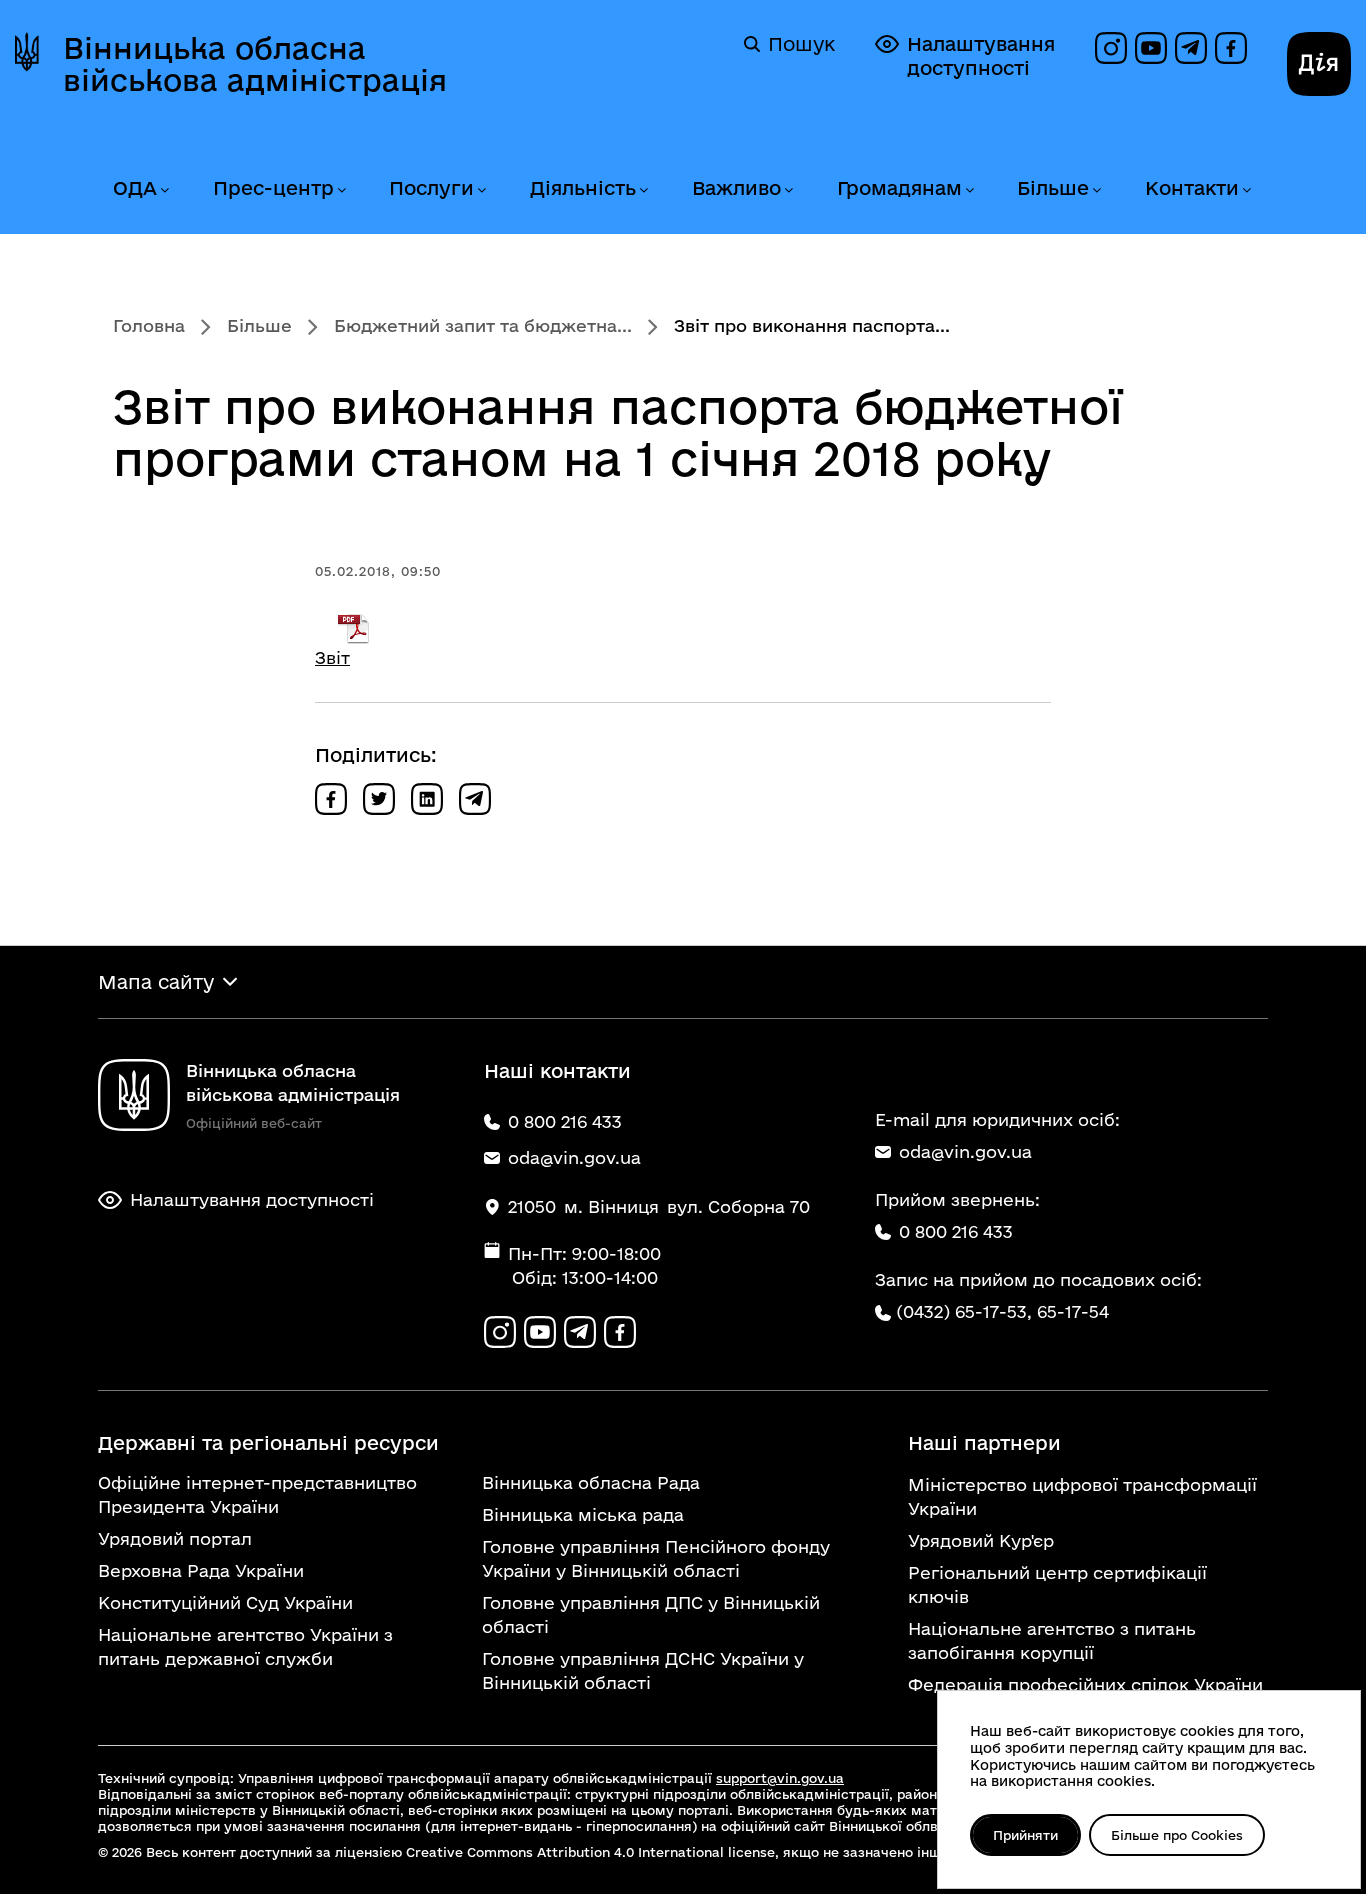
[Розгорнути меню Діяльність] (643, 190)
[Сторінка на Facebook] (1231, 48)
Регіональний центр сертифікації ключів (1057, 1584)
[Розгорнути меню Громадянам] (969, 190)
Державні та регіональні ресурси (268, 1443)
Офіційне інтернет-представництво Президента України (257, 1494)
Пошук (801, 44)
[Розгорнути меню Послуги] (481, 190)
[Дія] (1319, 64)
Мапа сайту (156, 982)
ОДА (135, 188)
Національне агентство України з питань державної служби (245, 1646)
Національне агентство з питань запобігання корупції (1052, 1640)
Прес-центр (273, 188)
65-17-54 (1073, 1311)
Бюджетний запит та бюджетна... (483, 325)
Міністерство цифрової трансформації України (1082, 1496)
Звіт (332, 657)
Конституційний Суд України (225, 1602)
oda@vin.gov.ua (965, 1151)
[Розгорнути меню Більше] (1096, 190)
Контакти (1192, 188)
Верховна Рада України (201, 1570)
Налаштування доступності (981, 56)
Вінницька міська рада (583, 1514)
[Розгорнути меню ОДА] (164, 190)
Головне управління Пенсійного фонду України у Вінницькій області (656, 1558)
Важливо (736, 188)
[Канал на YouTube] (1151, 48)
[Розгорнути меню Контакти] (1246, 190)
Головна (149, 325)
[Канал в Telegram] (1191, 48)
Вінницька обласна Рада (591, 1482)
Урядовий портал (175, 1538)
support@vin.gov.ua (780, 1778)
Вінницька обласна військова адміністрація (255, 64)
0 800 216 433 (956, 1231)
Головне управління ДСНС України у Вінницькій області (643, 1670)
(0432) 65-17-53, (964, 1311)
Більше (1053, 188)
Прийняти (1025, 1835)
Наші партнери (984, 1443)
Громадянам (899, 188)
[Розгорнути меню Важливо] (788, 190)
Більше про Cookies (1177, 1835)
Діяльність (583, 188)
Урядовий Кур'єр (981, 1540)
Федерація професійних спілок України (1085, 1684)
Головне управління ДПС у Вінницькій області (651, 1614)
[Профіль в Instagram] (1111, 48)
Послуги (431, 188)
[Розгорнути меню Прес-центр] (341, 190)
